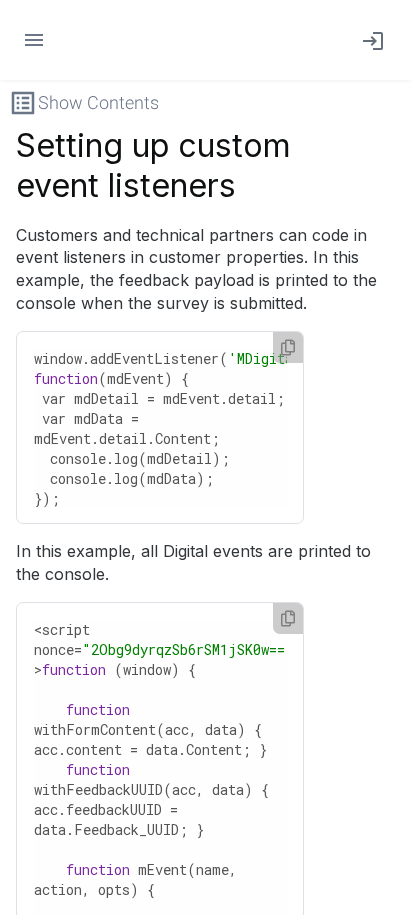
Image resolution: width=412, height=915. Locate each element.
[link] (369, 40)
